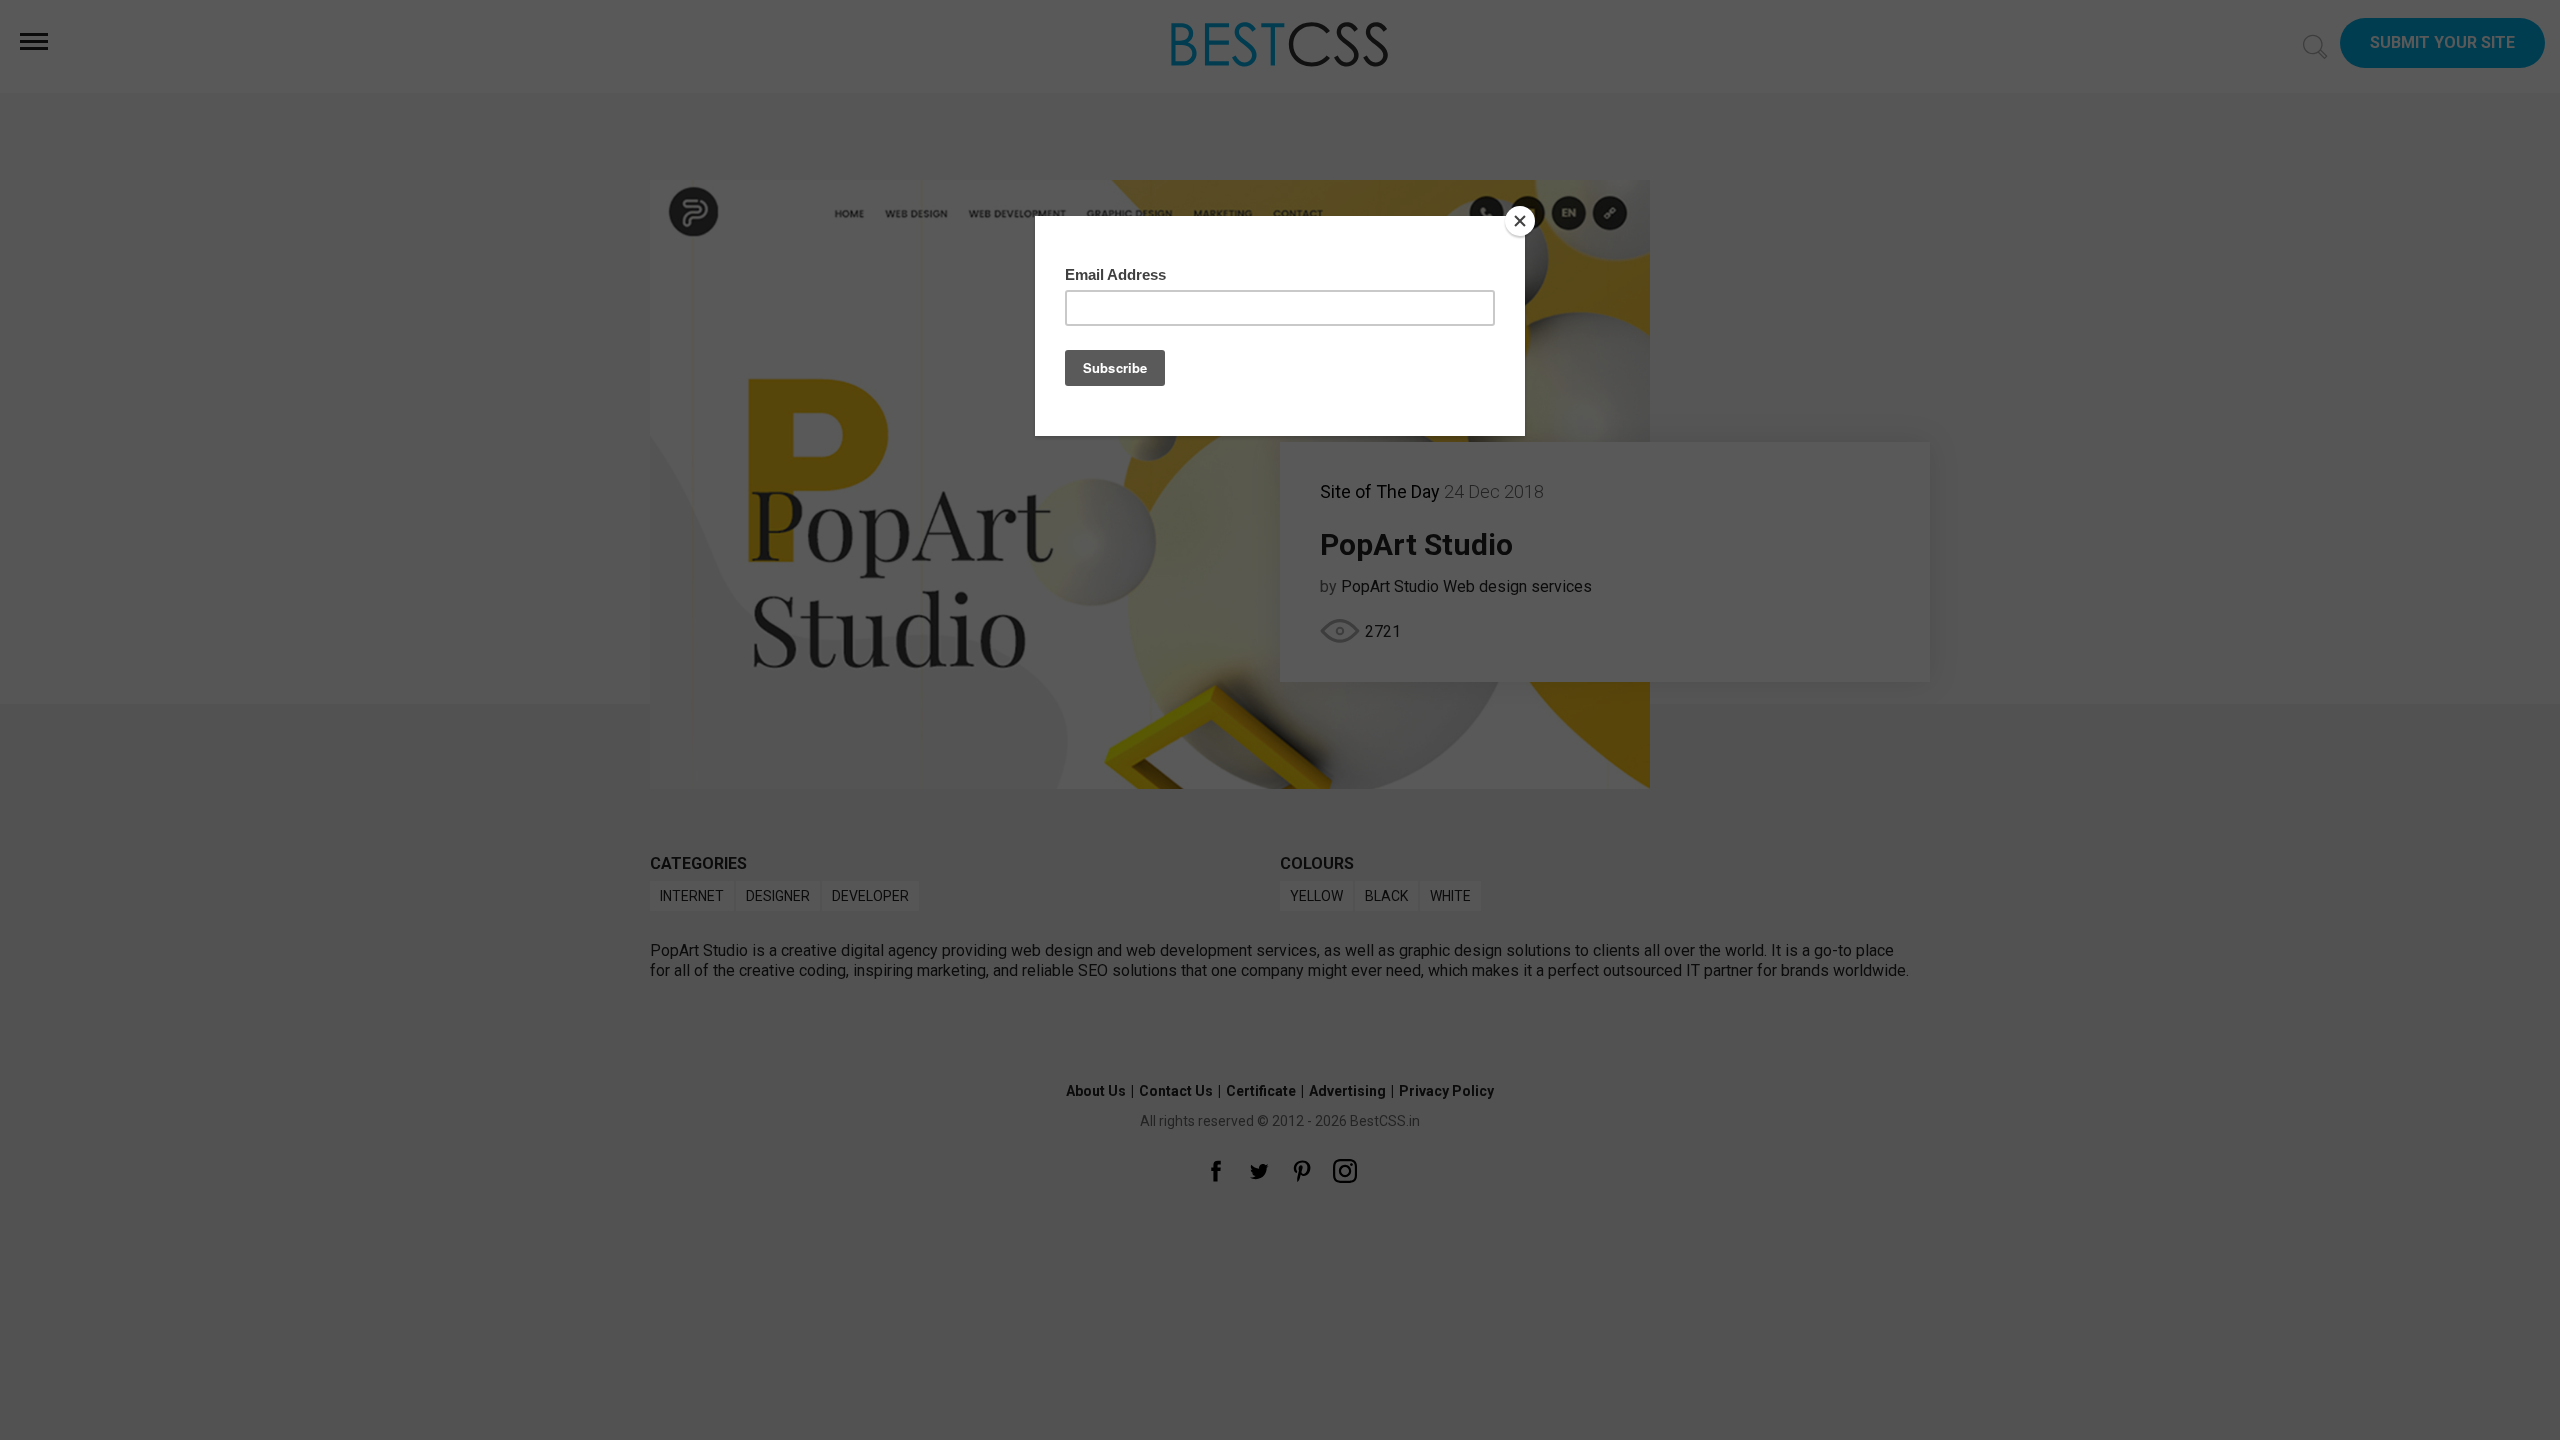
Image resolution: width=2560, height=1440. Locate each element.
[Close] (1520, 221)
